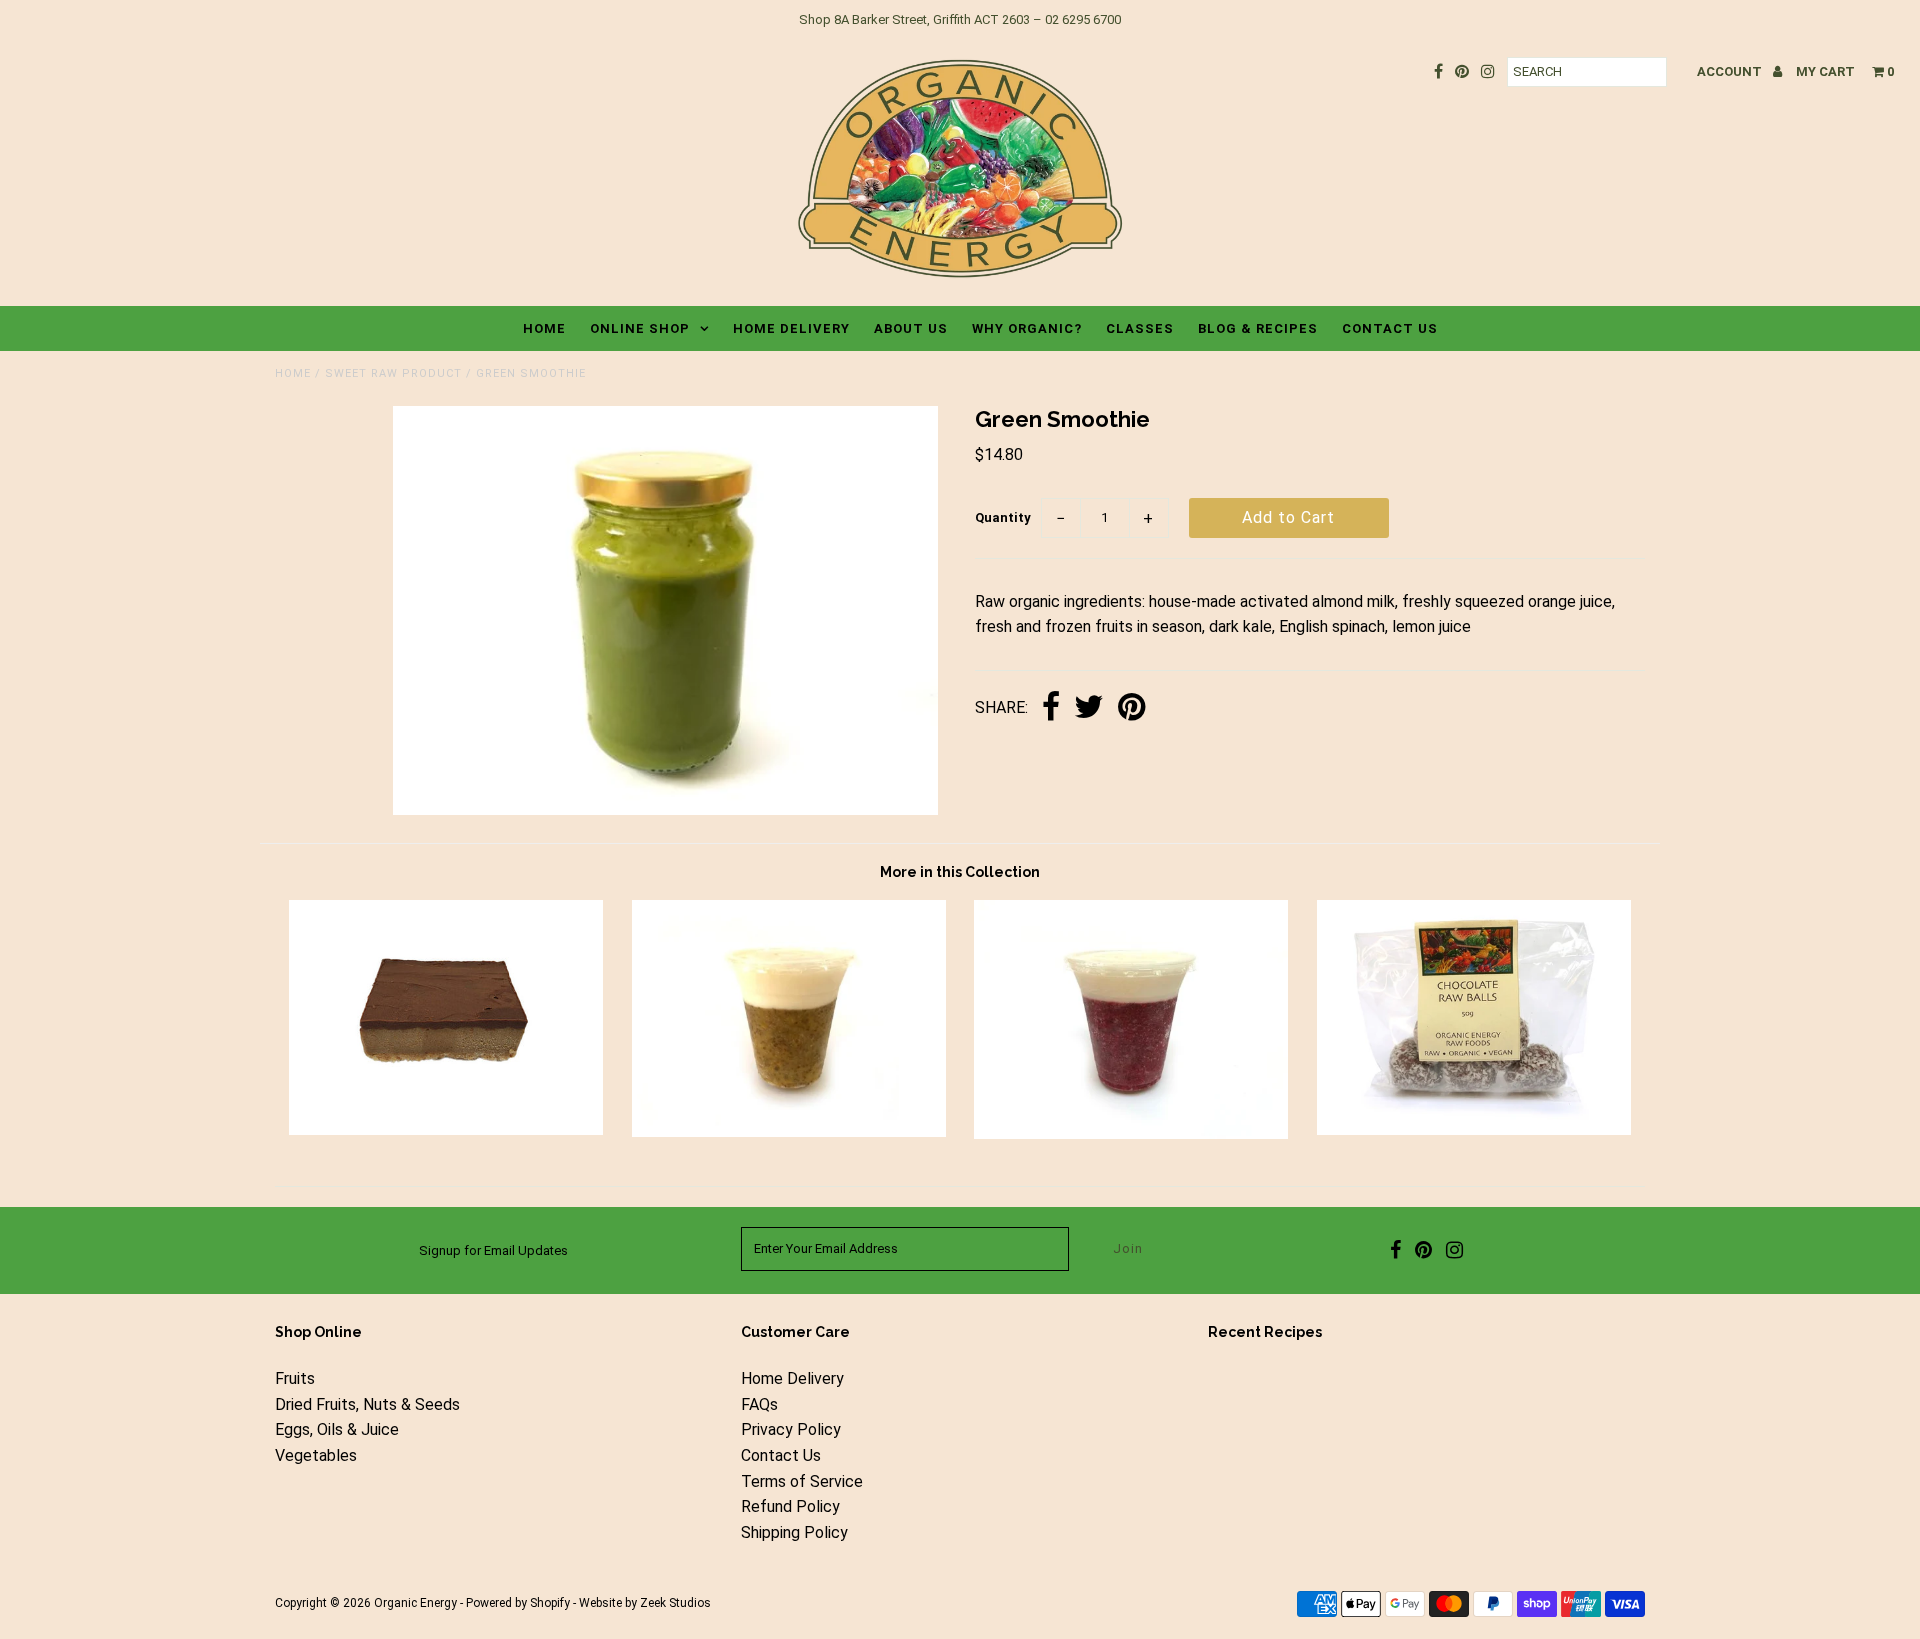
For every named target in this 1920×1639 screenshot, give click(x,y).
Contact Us (1390, 328)
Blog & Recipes (1258, 328)
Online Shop (640, 328)
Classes (1140, 328)
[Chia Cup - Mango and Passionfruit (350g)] (789, 1131)
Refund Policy (790, 1506)
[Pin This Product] (1131, 708)
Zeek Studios (675, 1603)
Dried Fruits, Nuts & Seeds (367, 1404)
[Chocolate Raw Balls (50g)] (1474, 1129)
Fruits (295, 1378)
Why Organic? (1027, 328)
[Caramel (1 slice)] (446, 1129)
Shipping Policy (794, 1532)
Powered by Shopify (518, 1603)
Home (544, 328)
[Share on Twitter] (1089, 708)
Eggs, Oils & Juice (337, 1429)
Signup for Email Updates (493, 1250)
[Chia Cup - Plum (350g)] (1131, 1133)
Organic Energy (415, 1603)
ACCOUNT (1731, 71)
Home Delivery (791, 328)
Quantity (1003, 517)
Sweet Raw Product (393, 373)
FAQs (759, 1404)
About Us (911, 328)
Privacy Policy (791, 1429)
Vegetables (316, 1455)
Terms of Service (802, 1481)
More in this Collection (960, 872)
